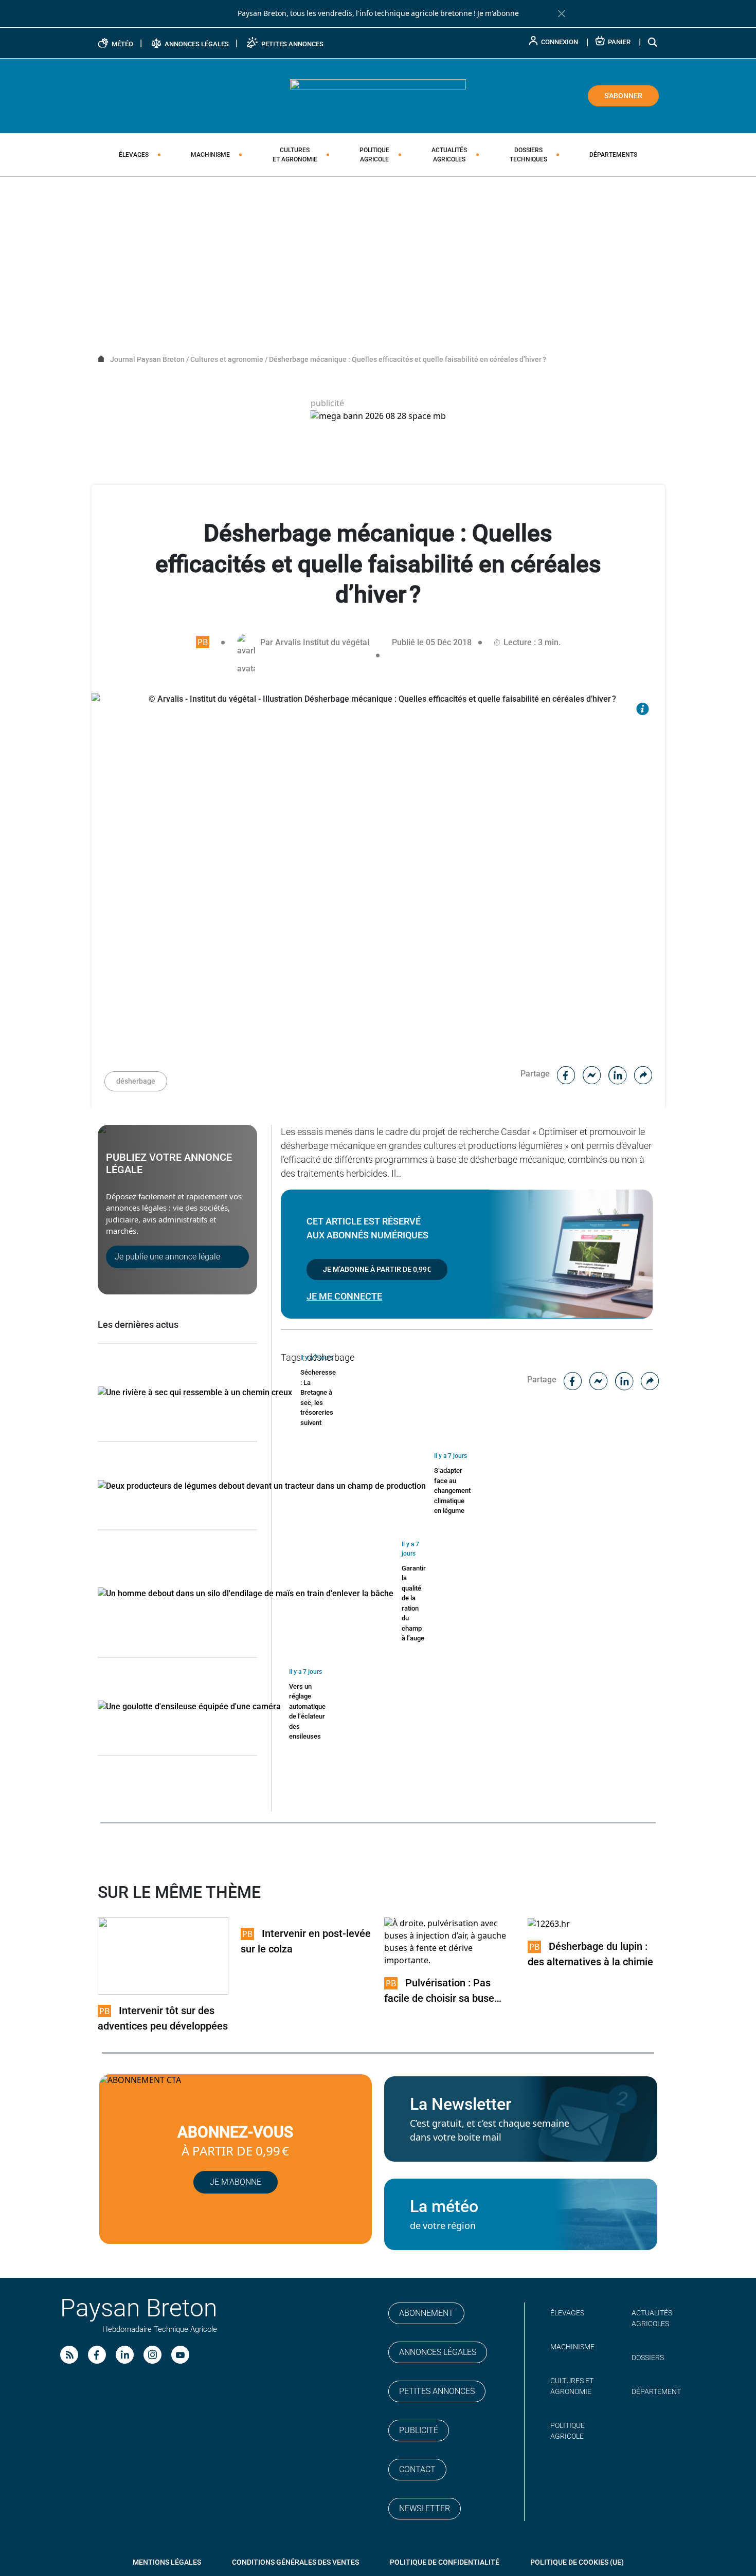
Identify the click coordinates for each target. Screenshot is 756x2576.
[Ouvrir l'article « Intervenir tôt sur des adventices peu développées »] (163, 1956)
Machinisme (210, 155)
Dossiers (528, 155)
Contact (417, 2469)
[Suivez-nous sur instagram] (152, 2355)
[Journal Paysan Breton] (378, 95)
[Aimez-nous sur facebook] (97, 2355)
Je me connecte (344, 1296)
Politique (374, 155)
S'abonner (623, 96)
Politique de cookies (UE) (577, 2562)
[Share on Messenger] (592, 1074)
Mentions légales (167, 2562)
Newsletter (425, 2508)
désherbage (136, 1081)
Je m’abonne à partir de (377, 1269)
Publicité (419, 2430)
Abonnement (426, 2313)
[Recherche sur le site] (653, 42)
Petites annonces (437, 2391)
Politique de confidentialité (445, 2562)
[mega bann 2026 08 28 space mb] (378, 416)
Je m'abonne (498, 13)
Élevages (134, 155)
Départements (613, 155)
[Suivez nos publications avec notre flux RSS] (69, 2355)
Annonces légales (438, 2352)
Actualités (449, 155)
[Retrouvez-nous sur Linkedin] (125, 2355)
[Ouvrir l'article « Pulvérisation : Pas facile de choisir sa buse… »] (450, 1942)
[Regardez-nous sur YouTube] (180, 2355)
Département (656, 2391)
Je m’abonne (236, 2182)
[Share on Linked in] (618, 1074)
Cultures (295, 155)
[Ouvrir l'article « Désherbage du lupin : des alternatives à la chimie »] (549, 1923)
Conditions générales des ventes (295, 2562)
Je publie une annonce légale (167, 1257)
